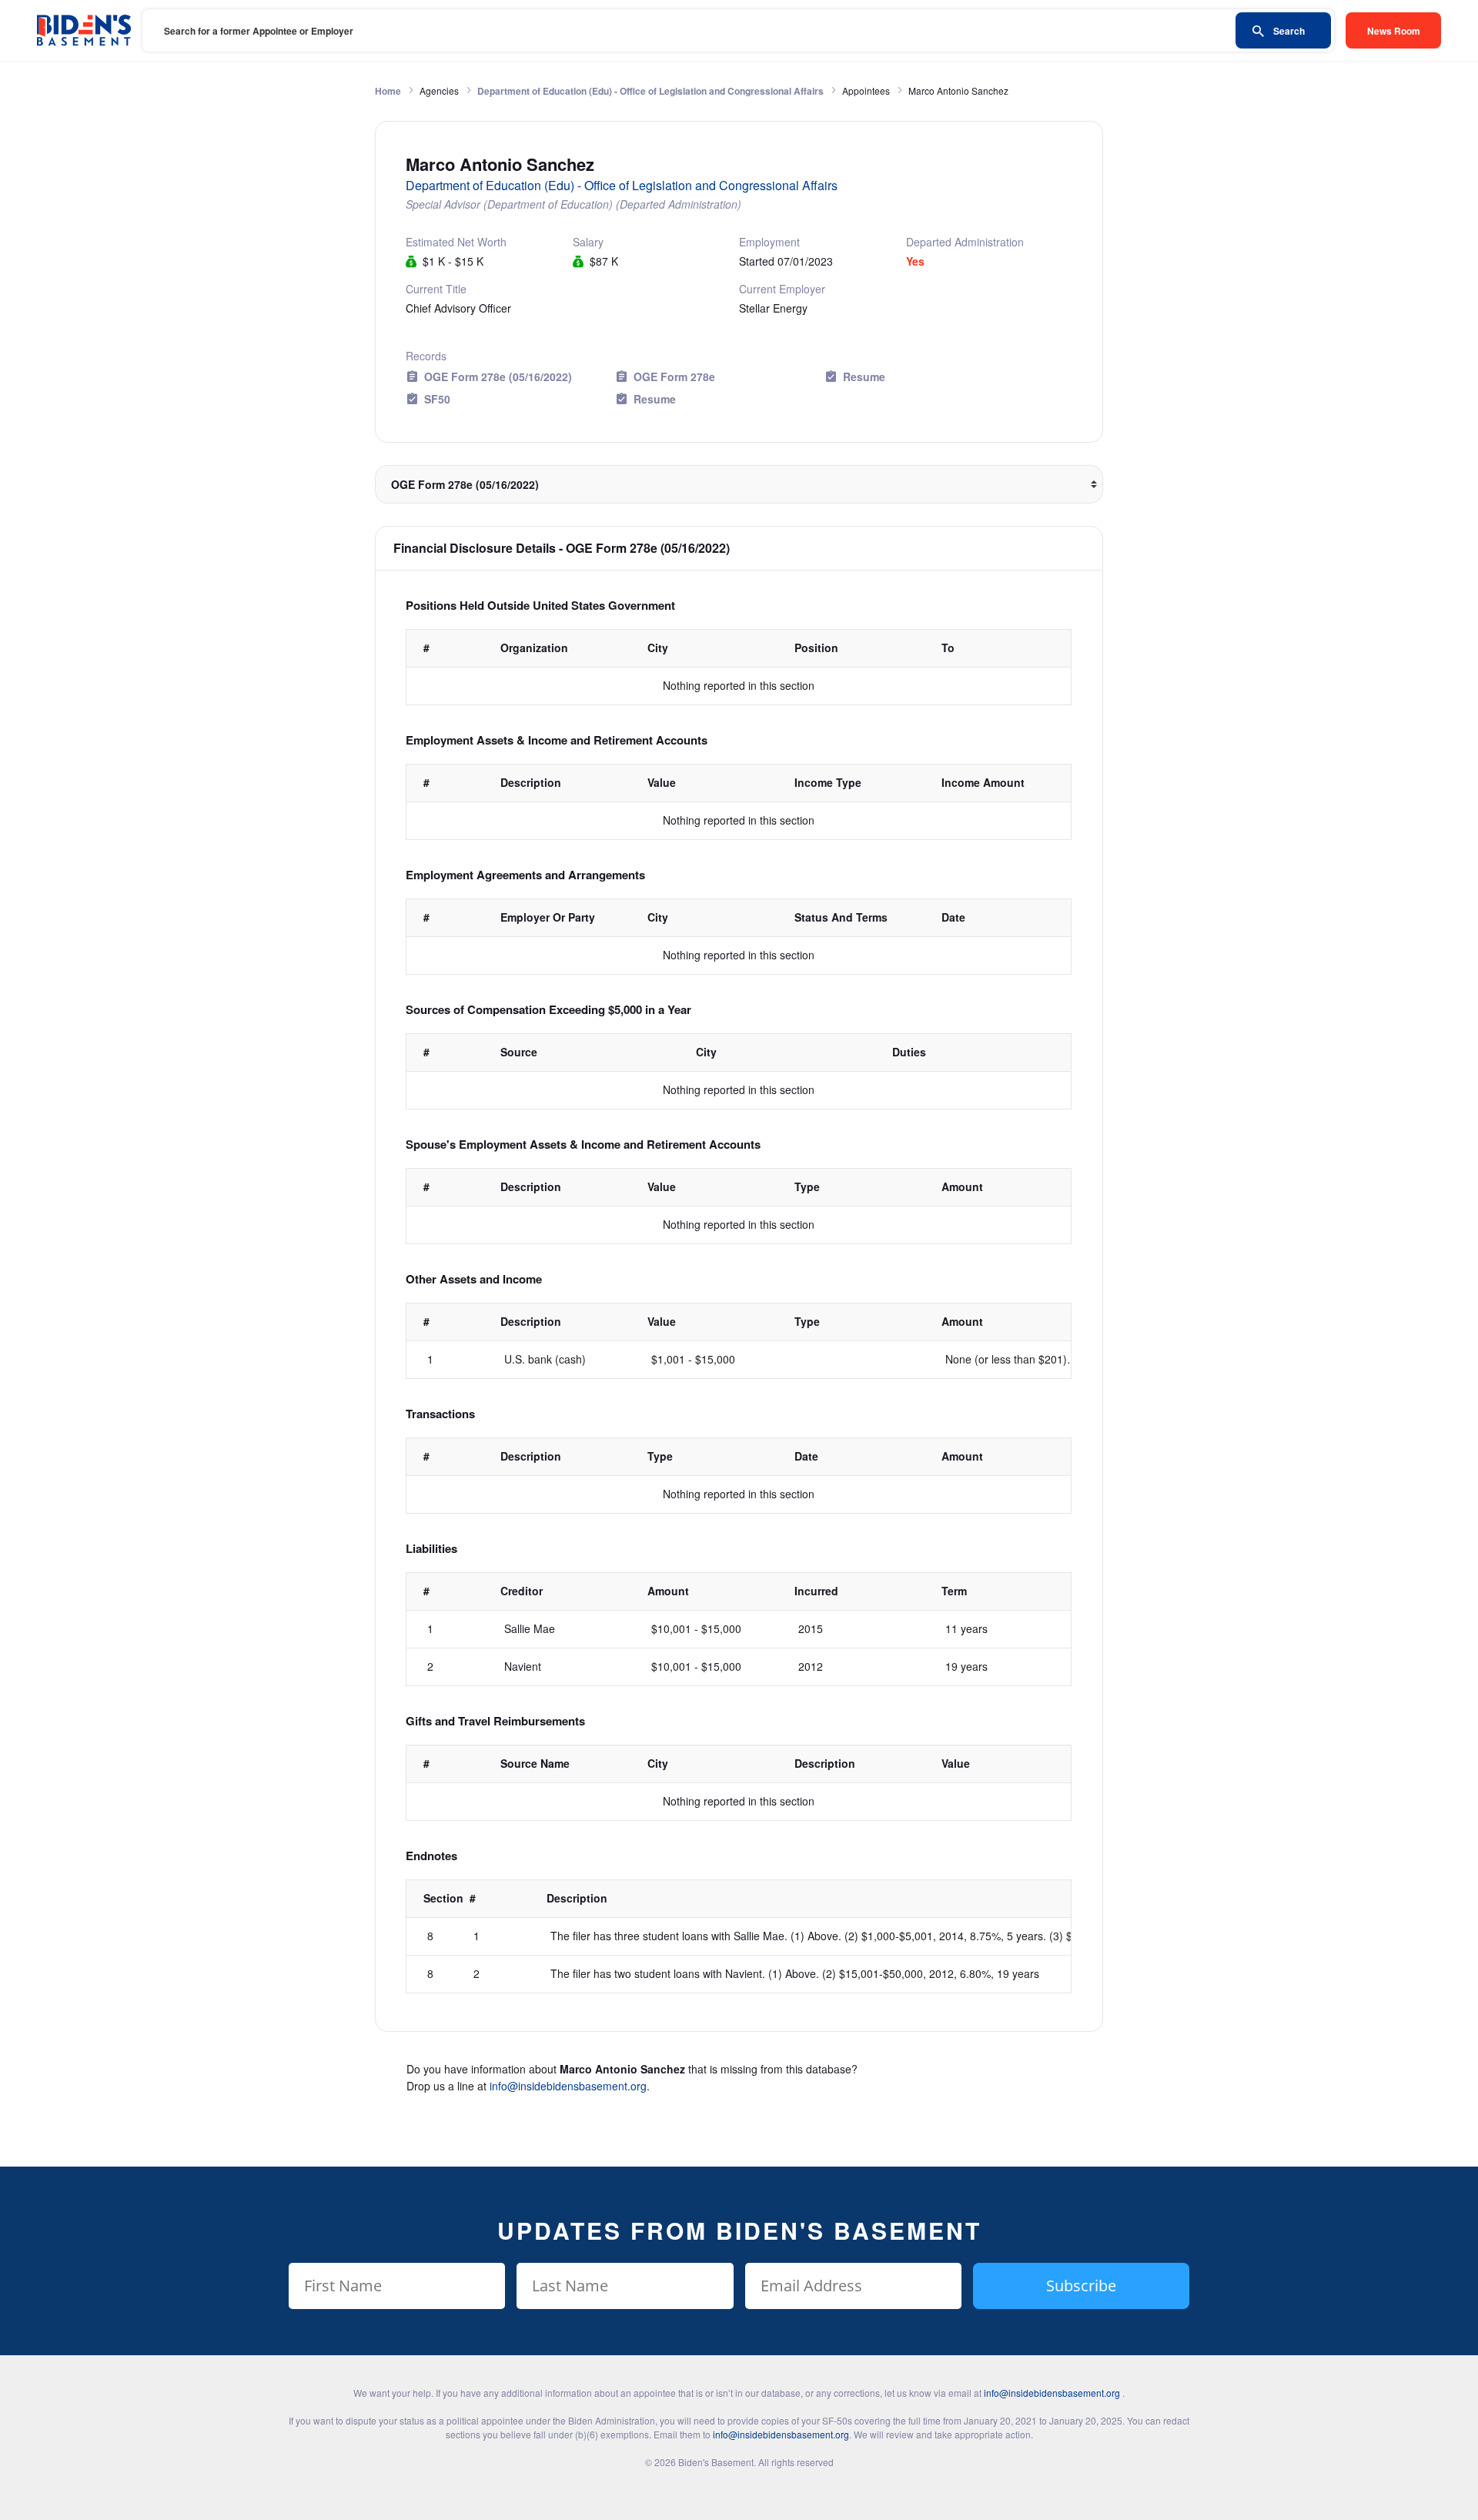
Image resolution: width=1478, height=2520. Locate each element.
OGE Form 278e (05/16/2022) (498, 376)
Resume (864, 376)
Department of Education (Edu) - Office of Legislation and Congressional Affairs (650, 91)
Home (388, 91)
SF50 (437, 399)
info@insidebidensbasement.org (568, 2086)
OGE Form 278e (674, 376)
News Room (1394, 31)
